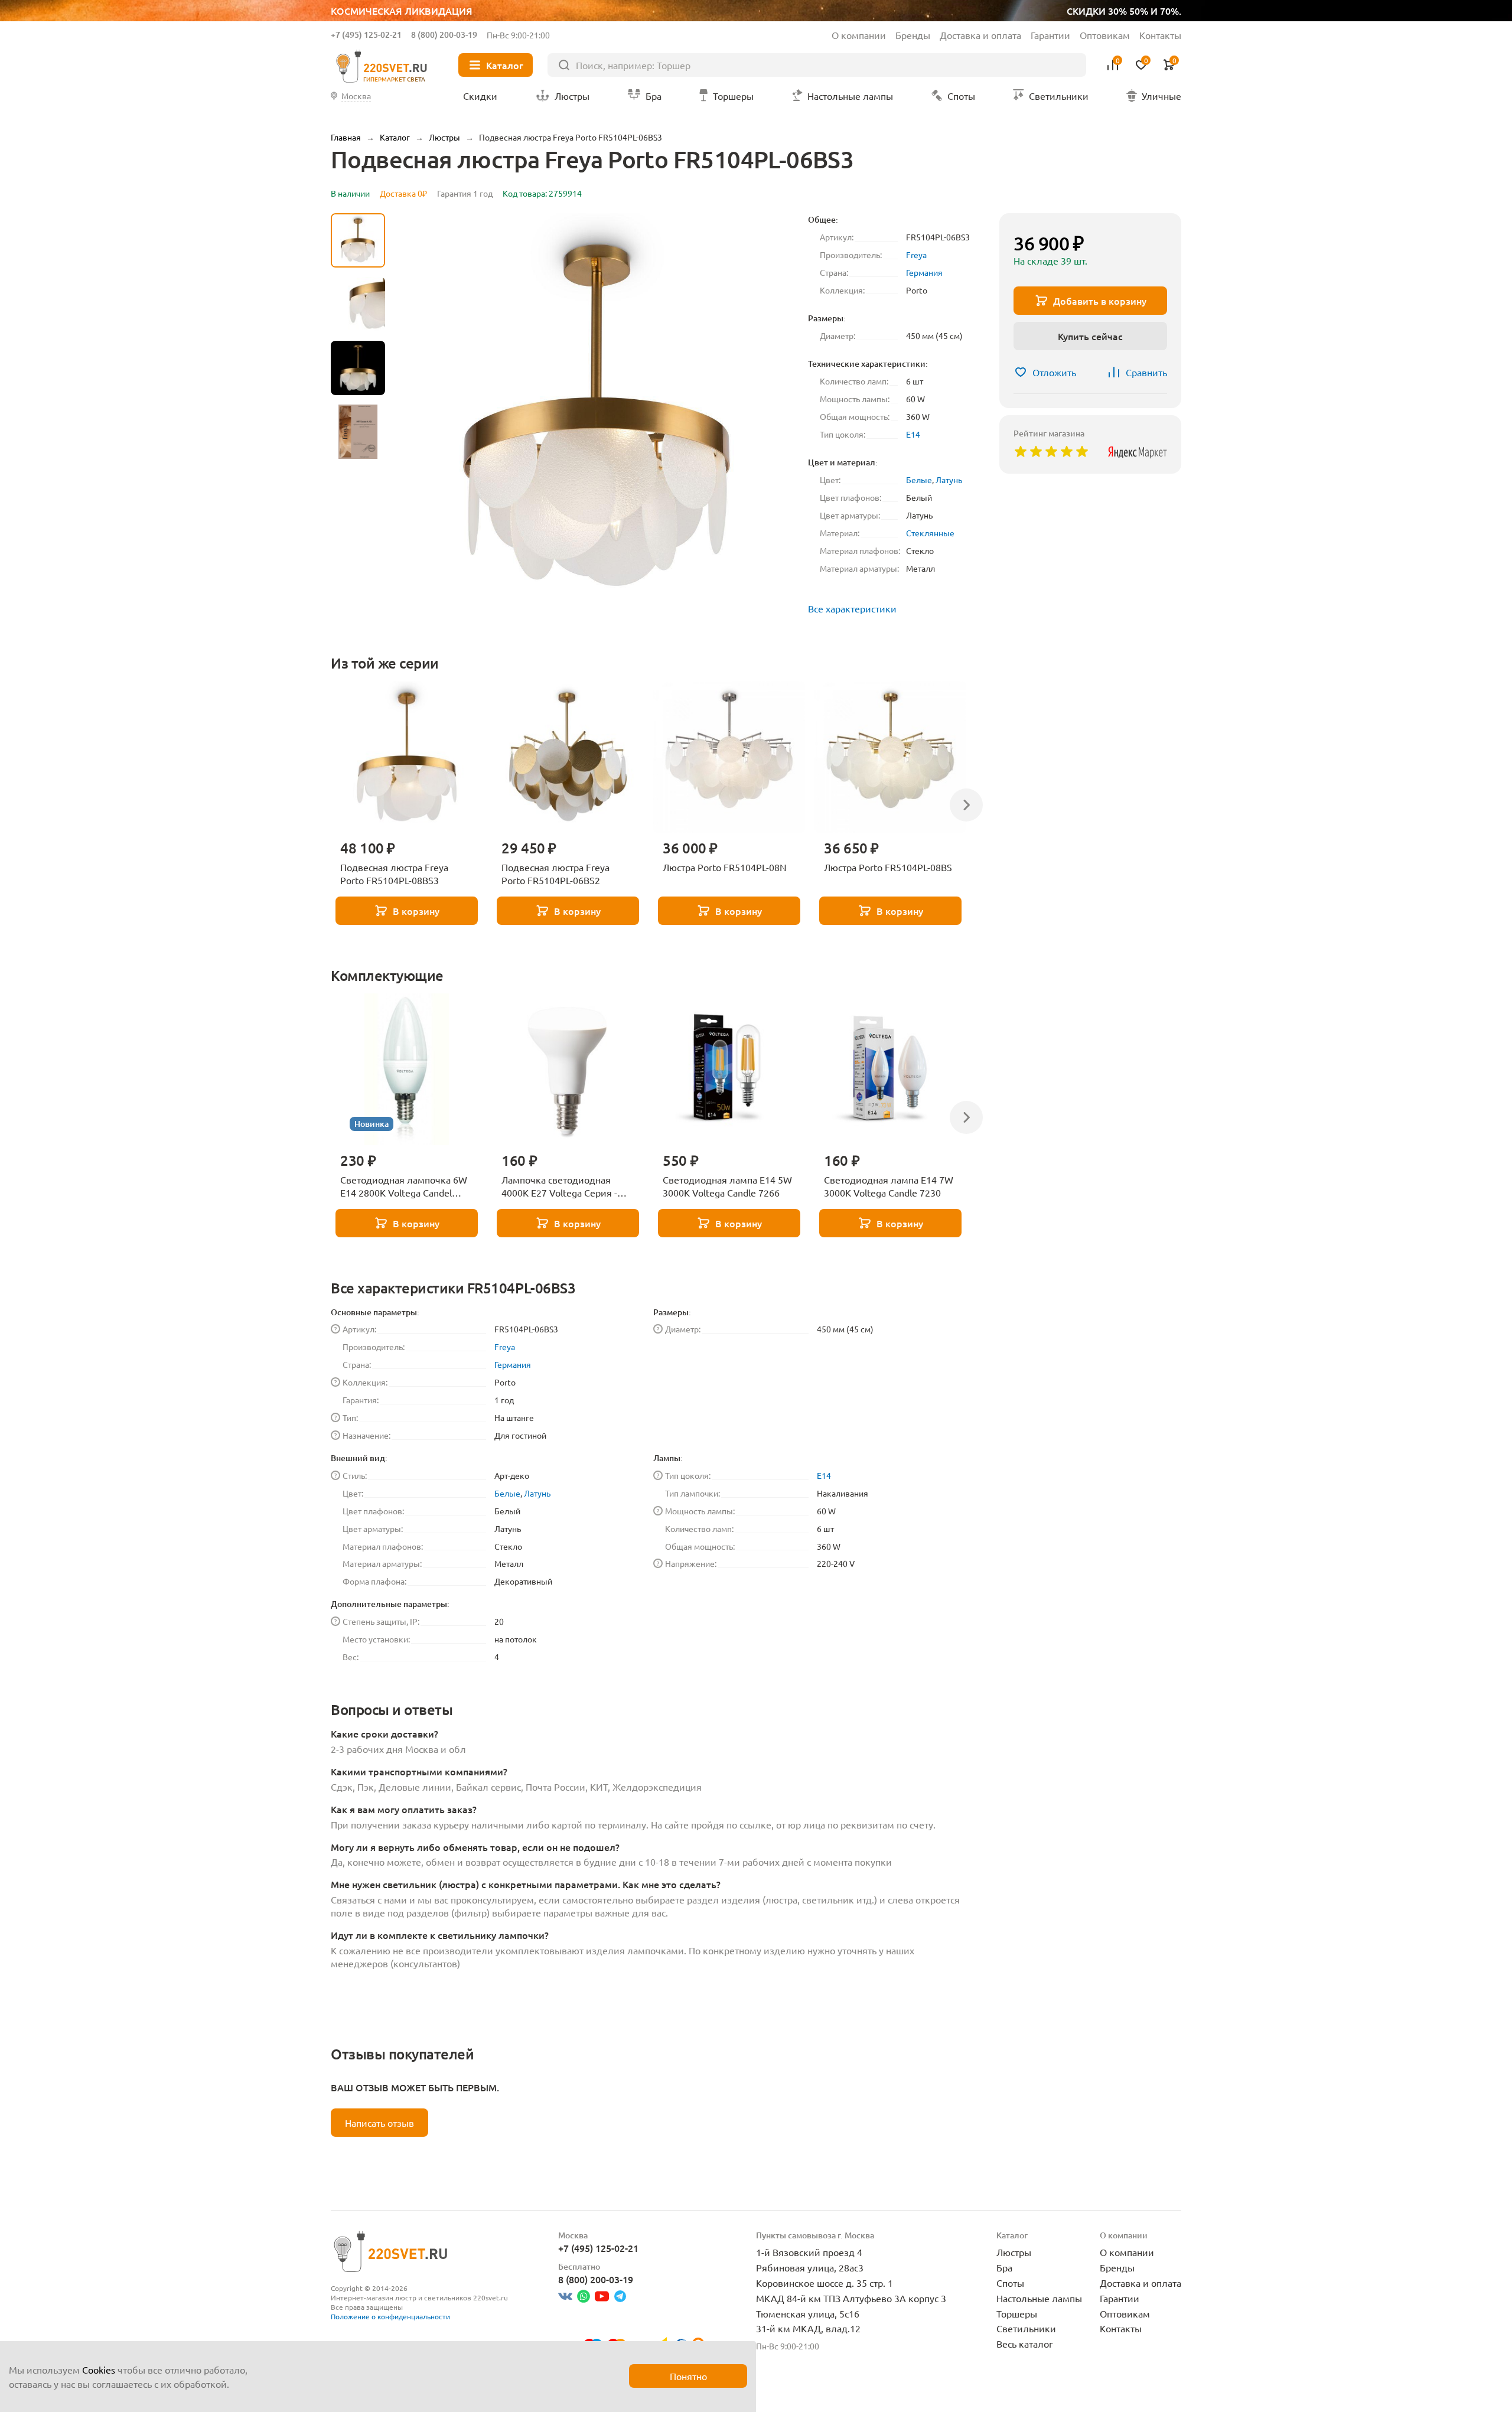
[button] (358, 523)
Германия (924, 272)
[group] (597, 415)
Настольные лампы (1039, 2298)
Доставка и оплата (980, 35)
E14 (913, 434)
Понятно (688, 2376)
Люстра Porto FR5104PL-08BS (888, 867)
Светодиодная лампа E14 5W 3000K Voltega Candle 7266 (727, 1186)
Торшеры (1017, 2313)
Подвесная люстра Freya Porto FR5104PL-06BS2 (555, 873)
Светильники (1026, 2328)
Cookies (99, 2369)
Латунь (949, 480)
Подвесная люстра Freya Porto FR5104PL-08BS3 (394, 873)
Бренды (913, 35)
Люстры (1014, 2252)
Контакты (1160, 35)
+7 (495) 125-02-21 (366, 35)
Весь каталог (1025, 2343)
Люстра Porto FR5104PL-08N (725, 867)
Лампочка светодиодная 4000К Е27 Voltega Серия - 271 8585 (559, 1187)
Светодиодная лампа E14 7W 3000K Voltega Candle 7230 (889, 1186)
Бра (1004, 2267)
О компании (859, 35)
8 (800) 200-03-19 (444, 35)
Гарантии (1050, 35)
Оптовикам (1105, 35)
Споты (1010, 2283)
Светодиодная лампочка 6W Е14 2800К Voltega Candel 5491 (404, 1187)
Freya (916, 255)
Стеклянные (930, 533)
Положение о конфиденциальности (390, 2316)
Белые (919, 480)
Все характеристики (852, 608)
